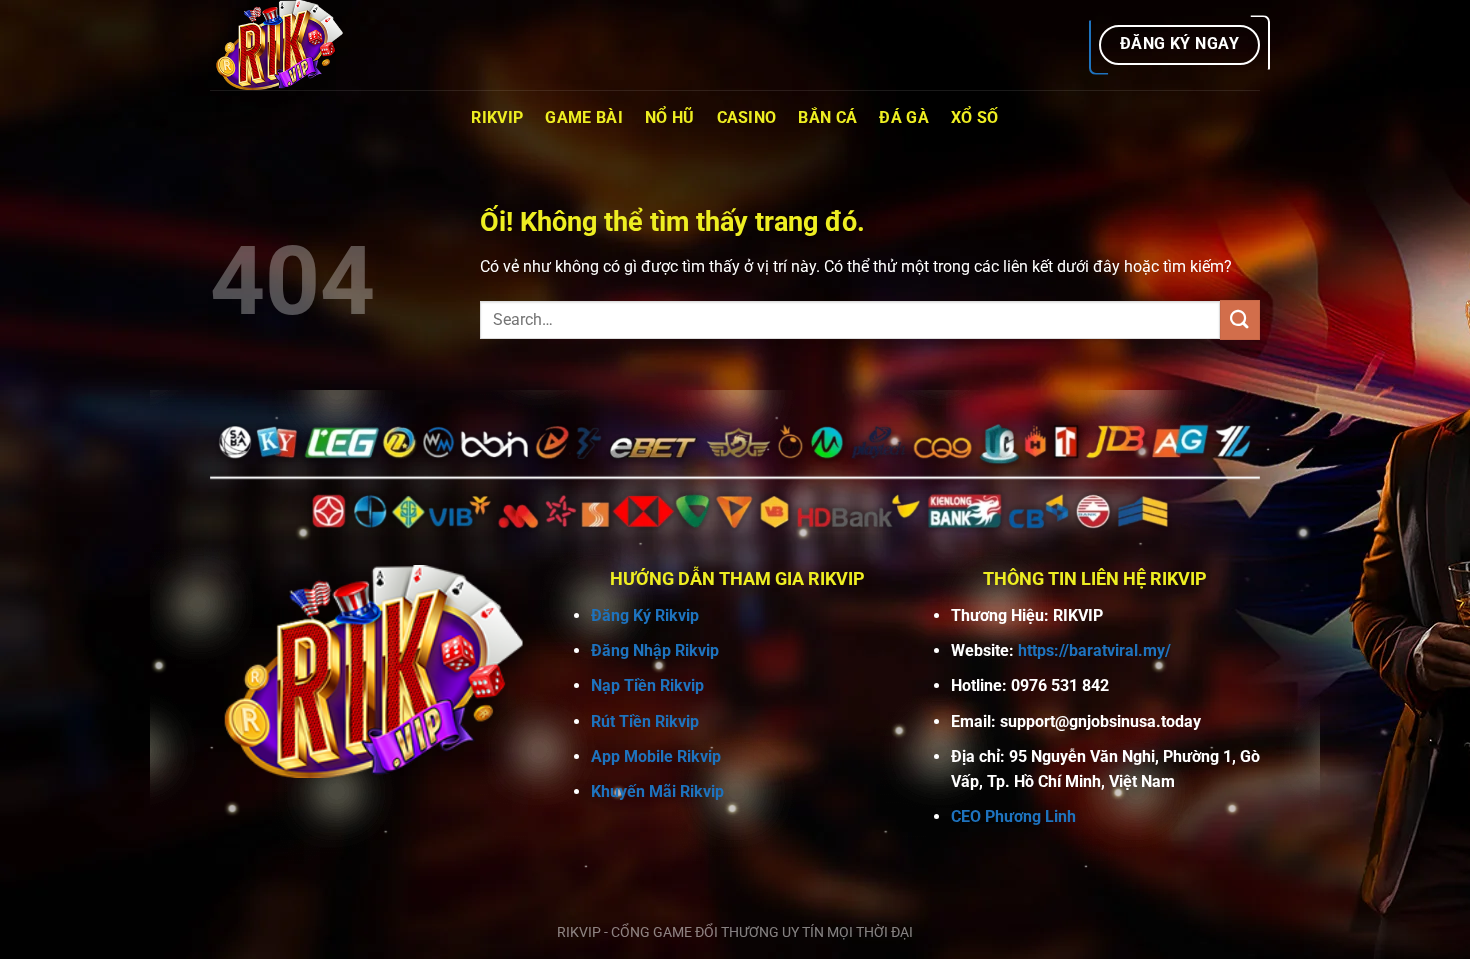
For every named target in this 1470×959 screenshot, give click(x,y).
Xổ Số (975, 117)
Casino (747, 117)
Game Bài (584, 117)
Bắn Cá (827, 117)
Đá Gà (904, 117)
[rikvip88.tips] (310, 45)
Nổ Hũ (670, 117)
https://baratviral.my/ (1094, 650)
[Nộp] (1240, 319)
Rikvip (497, 117)
